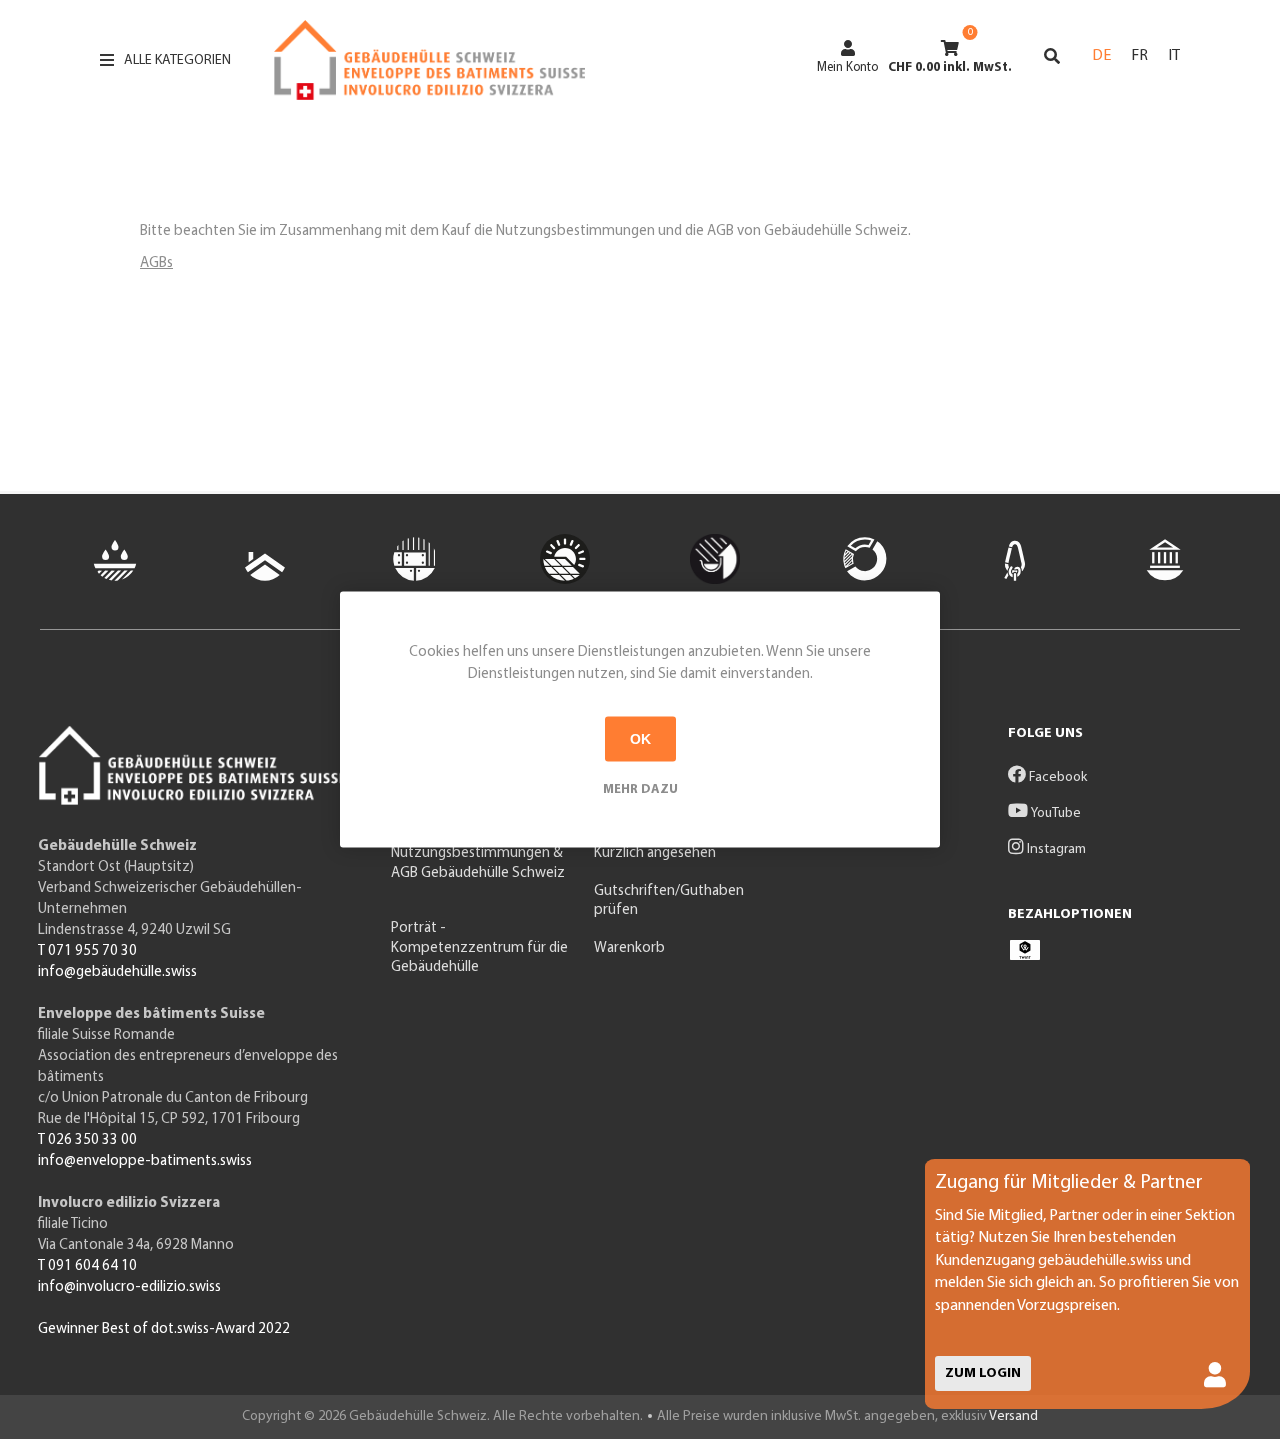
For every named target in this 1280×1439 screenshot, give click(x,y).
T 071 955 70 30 (87, 951)
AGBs (156, 263)
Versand (1013, 1416)
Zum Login (983, 1373)
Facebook (1056, 777)
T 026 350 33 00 (87, 1140)
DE (1101, 56)
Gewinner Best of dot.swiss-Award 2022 (164, 1329)
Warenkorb (629, 948)
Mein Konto (847, 67)
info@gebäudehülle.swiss (117, 972)
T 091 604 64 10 (87, 1266)
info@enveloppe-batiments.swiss (145, 1161)
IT (1174, 56)
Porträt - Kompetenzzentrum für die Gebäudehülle (479, 948)
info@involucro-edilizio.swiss (129, 1287)
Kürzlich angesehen (655, 853)
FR (1139, 56)
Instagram (1055, 849)
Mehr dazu (640, 788)
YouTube (1054, 813)
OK (640, 739)
